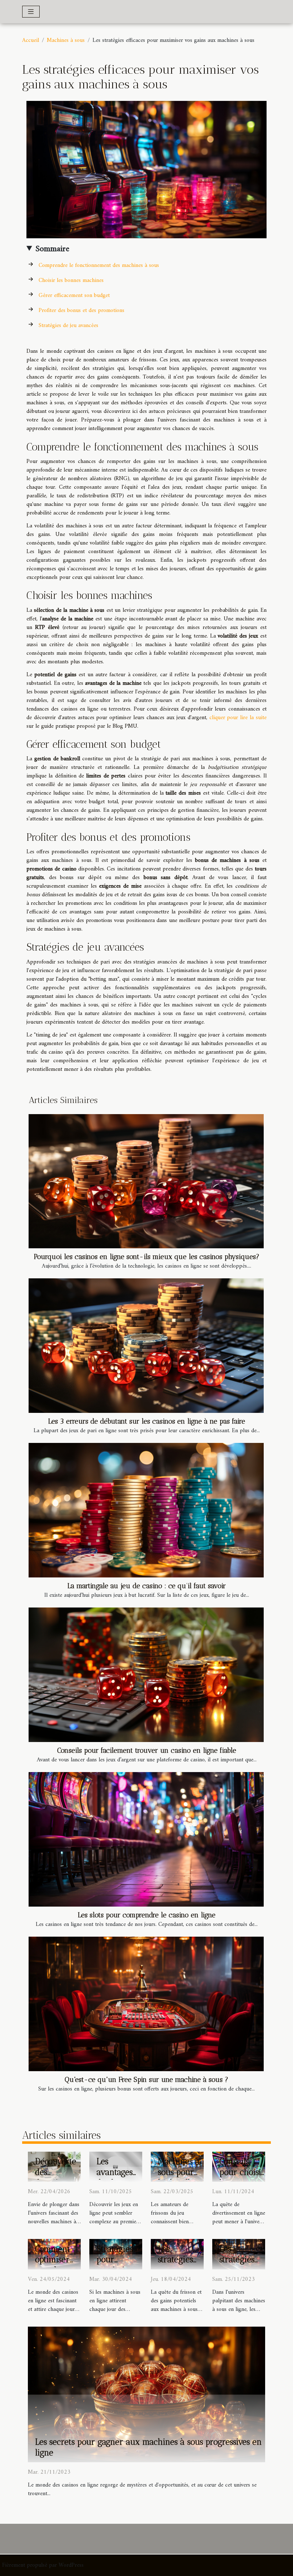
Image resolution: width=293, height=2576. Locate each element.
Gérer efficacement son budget (74, 296)
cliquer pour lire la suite (238, 718)
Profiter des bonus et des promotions (81, 311)
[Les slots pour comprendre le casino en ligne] (146, 1839)
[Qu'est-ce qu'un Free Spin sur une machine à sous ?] (146, 2004)
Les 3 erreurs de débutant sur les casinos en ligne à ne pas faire (147, 1421)
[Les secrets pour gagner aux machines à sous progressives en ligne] (146, 2394)
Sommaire (52, 249)
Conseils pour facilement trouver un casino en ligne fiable (147, 1750)
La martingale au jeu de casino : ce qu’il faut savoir (147, 1586)
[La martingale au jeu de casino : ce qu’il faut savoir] (146, 1510)
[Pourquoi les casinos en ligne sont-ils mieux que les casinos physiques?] (146, 1181)
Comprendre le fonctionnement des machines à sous (99, 265)
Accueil (31, 40)
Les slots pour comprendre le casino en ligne (147, 1915)
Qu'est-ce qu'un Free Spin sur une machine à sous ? (146, 2080)
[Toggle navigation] (31, 12)
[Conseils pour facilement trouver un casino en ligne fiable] (146, 1675)
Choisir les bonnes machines (71, 280)
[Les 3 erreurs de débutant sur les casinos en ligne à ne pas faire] (146, 1346)
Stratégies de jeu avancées (68, 326)
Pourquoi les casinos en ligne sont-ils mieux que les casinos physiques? (147, 1257)
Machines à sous (66, 40)
